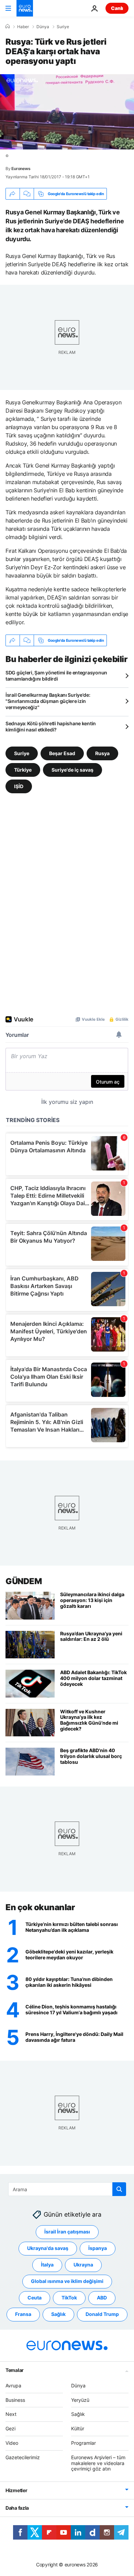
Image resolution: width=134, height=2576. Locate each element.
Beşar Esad (62, 753)
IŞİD (19, 786)
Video (12, 2443)
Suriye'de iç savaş (72, 770)
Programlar (83, 2443)
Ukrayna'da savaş (48, 2248)
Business (15, 2400)
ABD (102, 2298)
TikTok (69, 2298)
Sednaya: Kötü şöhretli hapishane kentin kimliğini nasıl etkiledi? (51, 726)
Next (11, 2414)
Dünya (43, 27)
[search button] (119, 2189)
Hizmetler (16, 2490)
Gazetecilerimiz (23, 2457)
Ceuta (35, 2298)
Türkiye (23, 770)
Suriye (63, 27)
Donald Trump (102, 2314)
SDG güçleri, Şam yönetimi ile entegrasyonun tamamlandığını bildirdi (56, 676)
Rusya (102, 753)
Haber (23, 27)
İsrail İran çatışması (67, 2232)
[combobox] (67, 2189)
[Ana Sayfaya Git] (25, 8)
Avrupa (13, 2385)
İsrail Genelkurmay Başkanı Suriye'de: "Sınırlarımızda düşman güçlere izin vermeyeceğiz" (48, 701)
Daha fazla (17, 2508)
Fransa (23, 2314)
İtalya (47, 2265)
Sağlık (58, 2314)
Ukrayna (83, 2265)
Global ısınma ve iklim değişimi (67, 2281)
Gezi (10, 2428)
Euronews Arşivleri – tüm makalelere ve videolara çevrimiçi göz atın (98, 2463)
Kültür (78, 2428)
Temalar (15, 2370)
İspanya (98, 2248)
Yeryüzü (80, 2400)
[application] (67, 112)
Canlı (117, 8)
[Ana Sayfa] (8, 26)
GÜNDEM (24, 1581)
